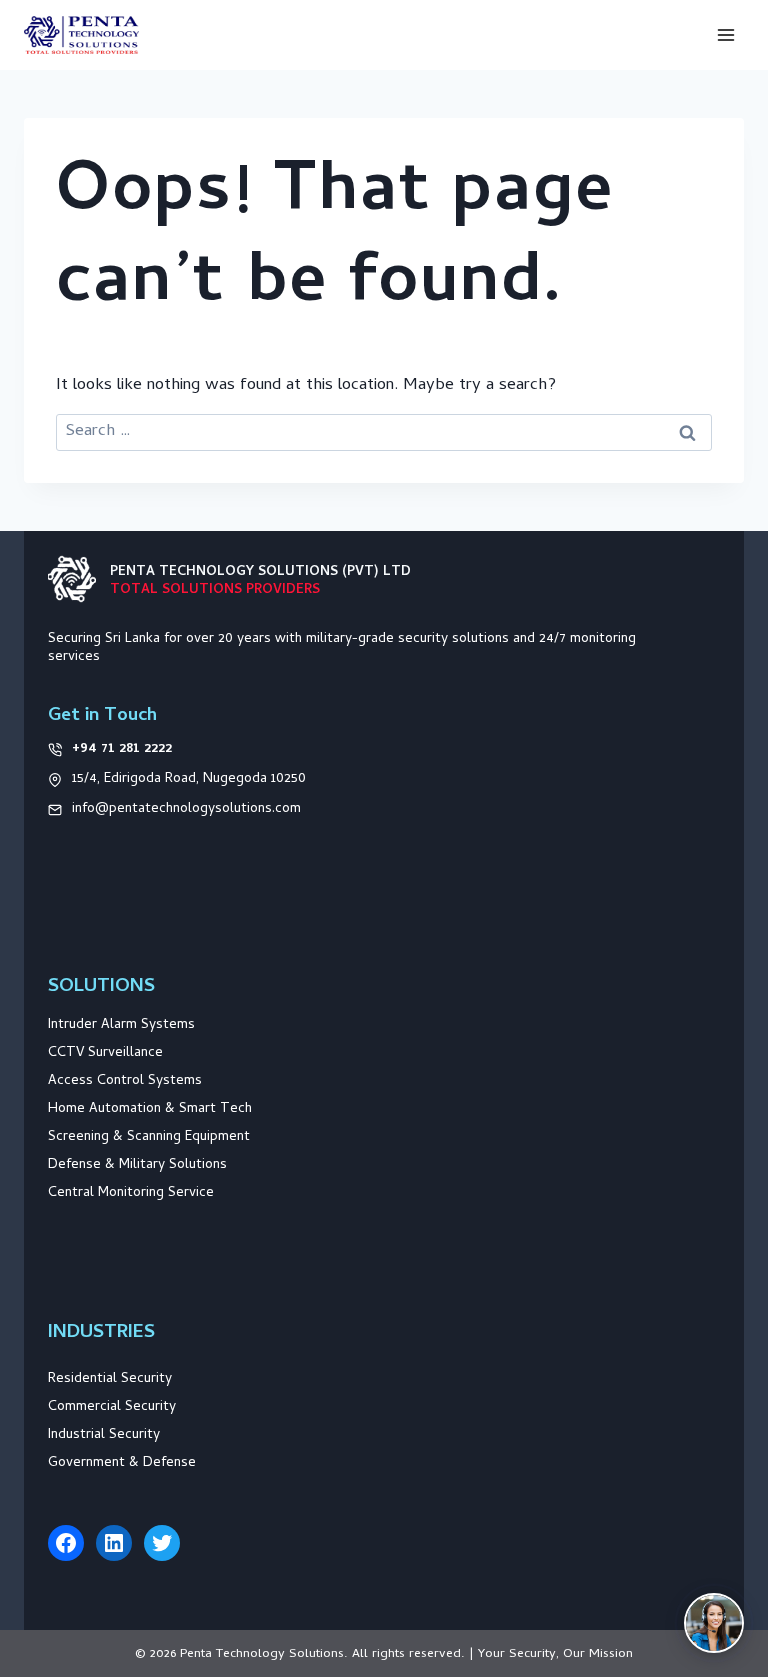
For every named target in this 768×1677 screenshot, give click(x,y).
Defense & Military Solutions (137, 1165)
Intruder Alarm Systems (121, 1025)
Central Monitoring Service (131, 1193)
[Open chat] (714, 1623)
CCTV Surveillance (105, 1053)
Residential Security (110, 1379)
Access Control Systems (125, 1081)
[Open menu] (725, 34)
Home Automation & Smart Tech (150, 1109)
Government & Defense (122, 1463)
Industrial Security (104, 1435)
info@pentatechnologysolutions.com (186, 809)
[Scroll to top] (725, 1549)
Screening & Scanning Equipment (149, 1137)
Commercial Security (112, 1407)
